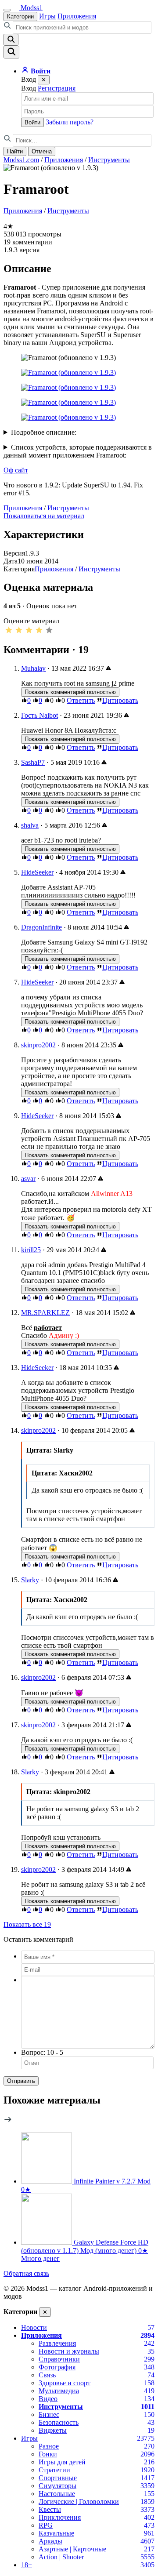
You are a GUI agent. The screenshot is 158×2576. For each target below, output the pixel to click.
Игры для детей (62, 2462)
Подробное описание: (44, 432)
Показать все (27, 1924)
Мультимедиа (59, 2391)
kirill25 (31, 1250)
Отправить (21, 2081)
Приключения (60, 2517)
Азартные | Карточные (72, 2549)
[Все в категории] (8, 2121)
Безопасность (59, 2422)
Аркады (50, 2541)
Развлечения (57, 2343)
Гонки (48, 2454)
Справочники (59, 2359)
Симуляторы (57, 2486)
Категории (20, 16)
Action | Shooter (61, 2557)
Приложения (77, 16)
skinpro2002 (38, 1045)
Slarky (30, 1580)
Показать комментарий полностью (70, 692)
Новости (34, 2327)
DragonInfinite (41, 927)
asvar (28, 1179)
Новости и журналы (69, 2351)
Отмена (42, 151)
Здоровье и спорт (65, 2383)
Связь (47, 2375)
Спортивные (58, 2478)
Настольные (57, 2494)
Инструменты (109, 160)
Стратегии (54, 2470)
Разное (49, 2446)
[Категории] (7, 10)
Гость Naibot (39, 715)
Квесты (50, 2509)
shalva (30, 825)
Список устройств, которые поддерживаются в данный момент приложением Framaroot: (78, 451)
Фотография (57, 2367)
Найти (15, 151)
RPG (46, 2525)
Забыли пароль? (70, 122)
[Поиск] (11, 52)
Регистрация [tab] (57, 88)
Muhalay (33, 668)
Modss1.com (21, 160)
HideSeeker (37, 872)
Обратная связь (26, 2273)
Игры (47, 16)
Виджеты (53, 2430)
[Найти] (11, 40)
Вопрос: (42, 2052)
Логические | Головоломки (79, 2502)
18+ (27, 2565)
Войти (32, 122)
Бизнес (49, 2414)
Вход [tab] (29, 88)
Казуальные (56, 2533)
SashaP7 (33, 762)
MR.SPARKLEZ (45, 1313)
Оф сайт (16, 470)
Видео (48, 2399)
